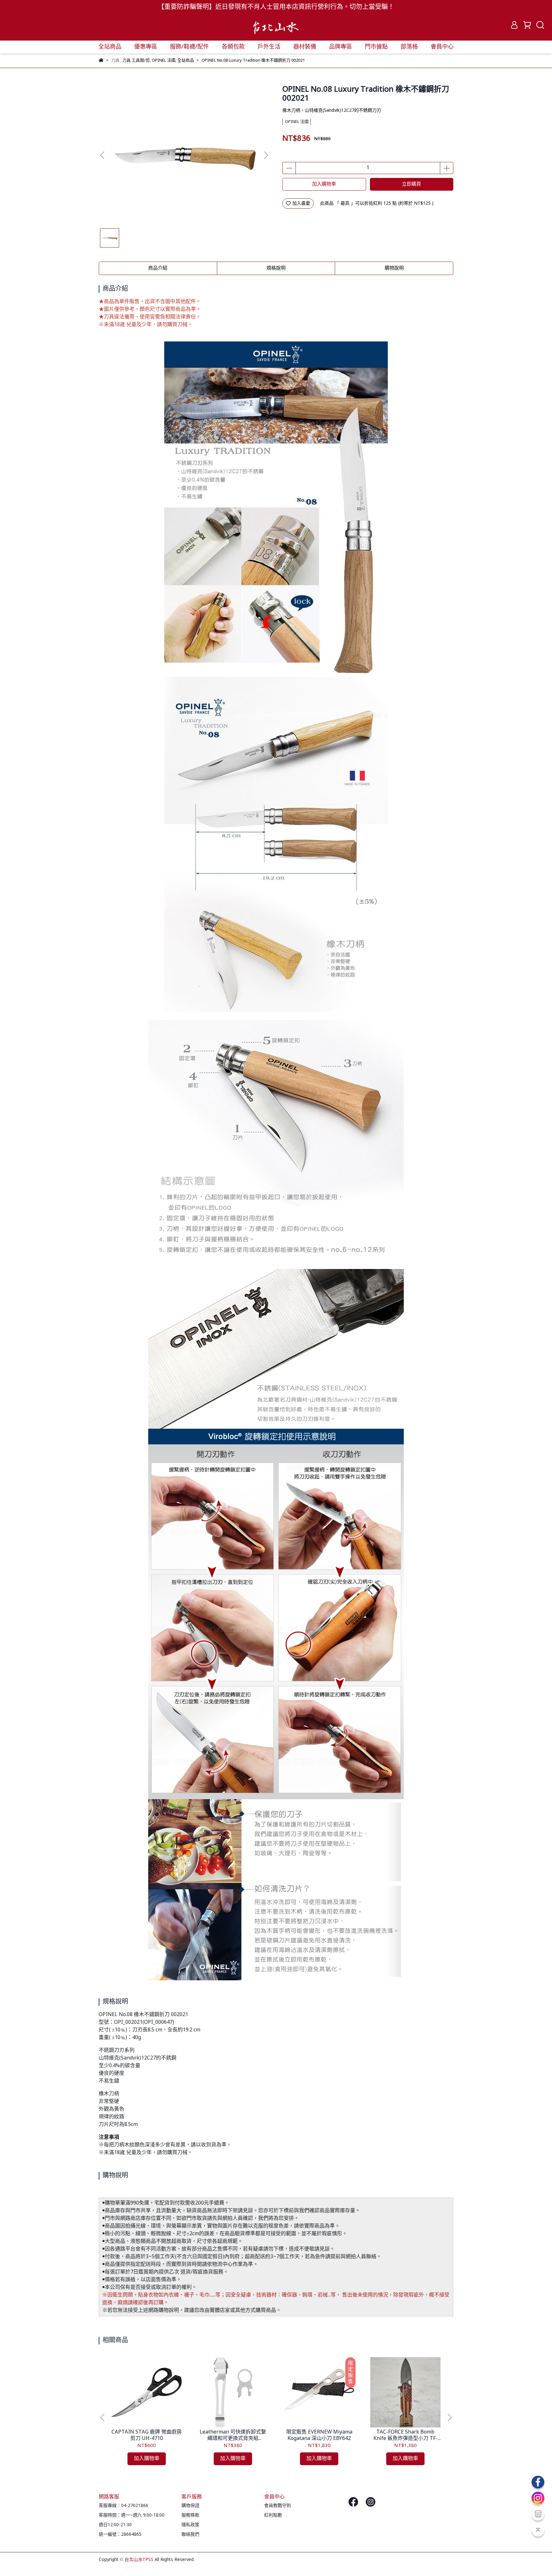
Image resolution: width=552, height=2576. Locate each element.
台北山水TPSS (139, 2560)
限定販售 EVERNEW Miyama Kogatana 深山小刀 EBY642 (319, 2435)
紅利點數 (273, 2515)
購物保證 (190, 2506)
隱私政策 (190, 2525)
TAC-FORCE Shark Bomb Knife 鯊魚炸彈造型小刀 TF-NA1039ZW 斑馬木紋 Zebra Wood (405, 2435)
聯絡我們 (190, 2534)
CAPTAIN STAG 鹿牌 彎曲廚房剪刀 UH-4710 (147, 2435)
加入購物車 (324, 184)
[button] (266, 155)
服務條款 (190, 2515)
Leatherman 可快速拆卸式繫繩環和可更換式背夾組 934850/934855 (233, 2435)
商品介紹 (158, 268)
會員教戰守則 (278, 2506)
